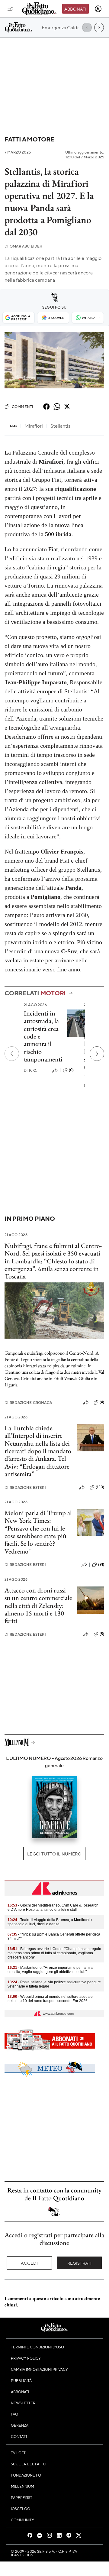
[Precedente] (12, 1054)
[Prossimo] (97, 1054)
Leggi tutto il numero (54, 1854)
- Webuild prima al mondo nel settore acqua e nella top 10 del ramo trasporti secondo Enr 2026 (50, 1999)
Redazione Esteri (25, 1487)
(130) (100, 1487)
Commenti (22, 407)
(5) (102, 1634)
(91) (101, 1564)
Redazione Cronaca (28, 1403)
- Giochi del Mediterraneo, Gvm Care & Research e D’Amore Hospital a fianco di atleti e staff (53, 1907)
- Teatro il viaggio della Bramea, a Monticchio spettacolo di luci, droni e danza (50, 1922)
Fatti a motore (29, 139)
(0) (71, 1070)
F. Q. (30, 1070)
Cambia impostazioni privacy (39, 2369)
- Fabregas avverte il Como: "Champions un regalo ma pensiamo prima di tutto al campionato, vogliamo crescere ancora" (54, 1953)
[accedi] (98, 9)
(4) (102, 1402)
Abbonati (75, 9)
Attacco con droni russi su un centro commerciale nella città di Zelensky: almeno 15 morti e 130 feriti (38, 1606)
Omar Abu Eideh (23, 246)
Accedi (29, 2263)
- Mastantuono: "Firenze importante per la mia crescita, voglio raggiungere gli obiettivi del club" (50, 1970)
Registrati (80, 2263)
